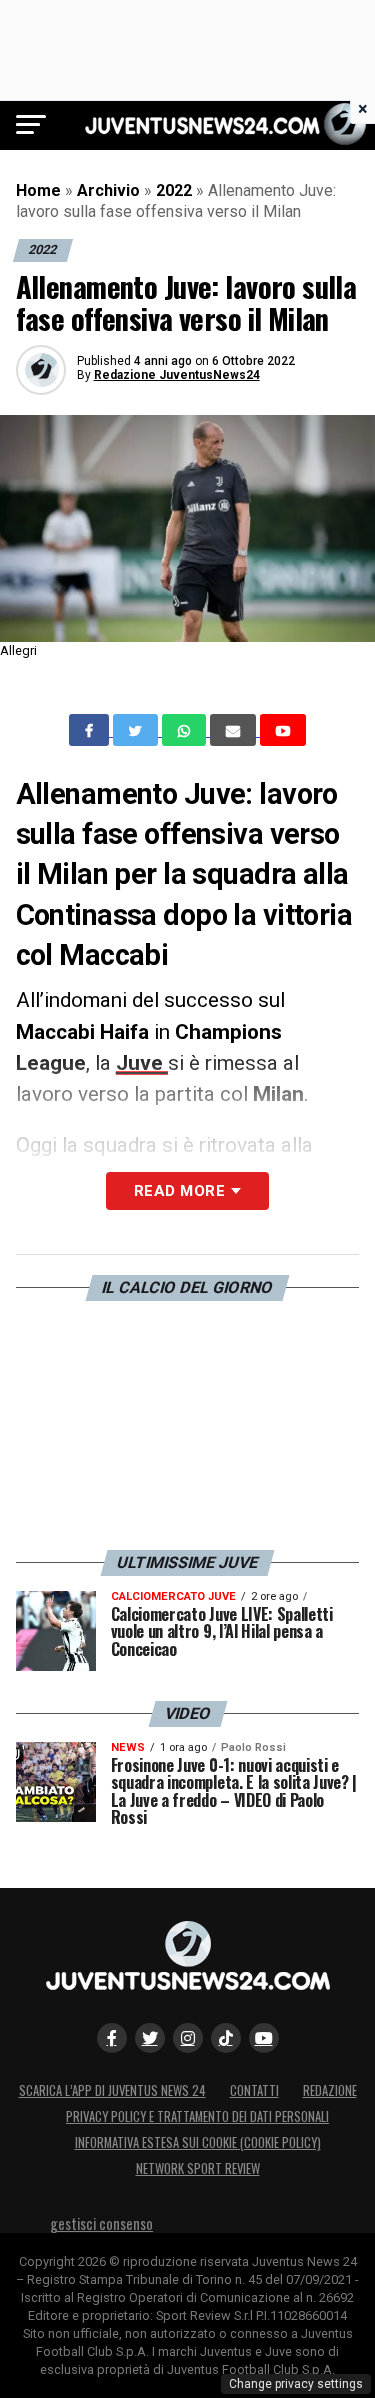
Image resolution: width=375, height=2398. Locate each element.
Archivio (108, 190)
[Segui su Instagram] (188, 2038)
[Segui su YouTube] (264, 2038)
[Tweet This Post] (137, 730)
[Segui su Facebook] (112, 2038)
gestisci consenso (101, 2223)
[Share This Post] (186, 730)
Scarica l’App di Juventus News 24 (112, 2090)
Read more (179, 1191)
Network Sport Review (198, 2168)
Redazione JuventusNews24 (177, 375)
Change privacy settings (296, 2384)
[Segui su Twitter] (150, 2038)
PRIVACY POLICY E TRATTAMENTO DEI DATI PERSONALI (197, 2116)
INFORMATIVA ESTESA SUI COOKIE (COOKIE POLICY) (198, 2142)
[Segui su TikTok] (226, 2038)
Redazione (330, 2090)
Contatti (254, 2090)
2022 (174, 190)
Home (38, 190)
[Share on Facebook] (91, 730)
